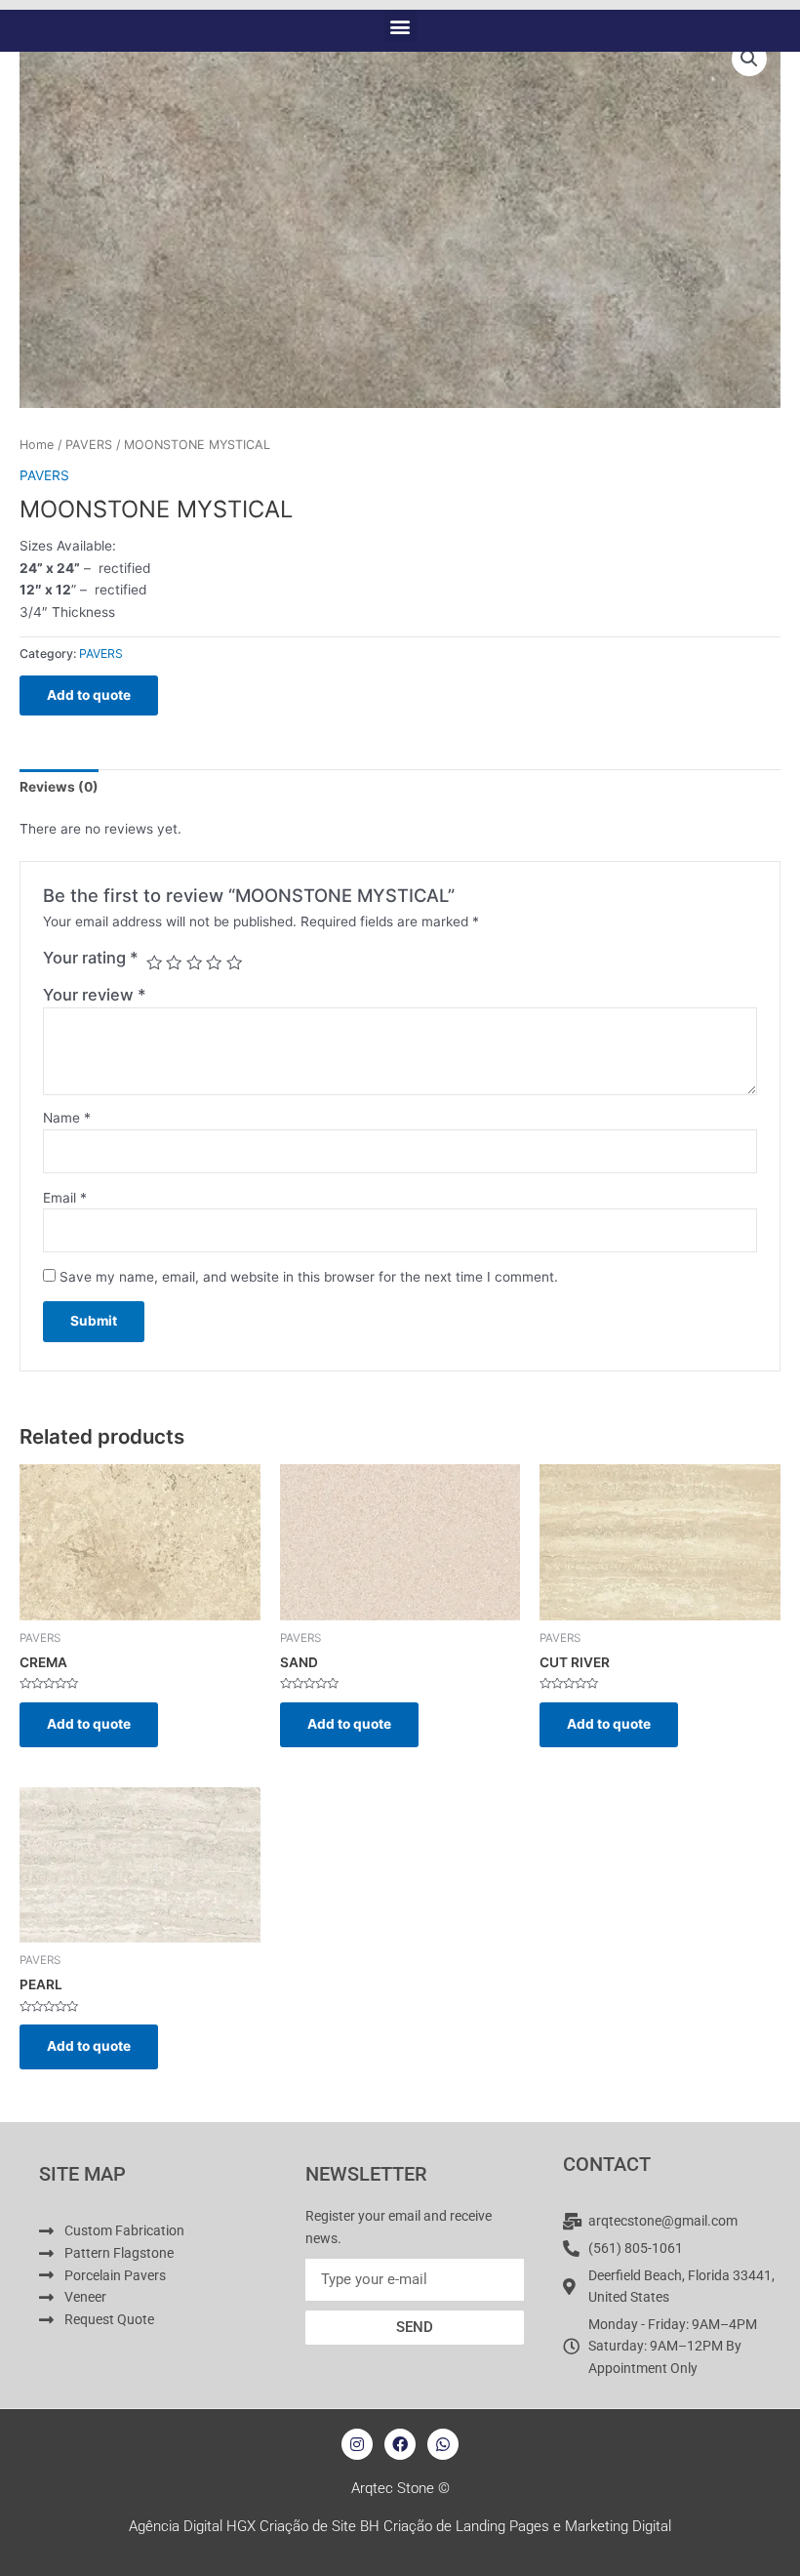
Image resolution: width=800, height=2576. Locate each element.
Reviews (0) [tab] (59, 787)
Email (65, 1198)
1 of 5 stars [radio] (154, 962)
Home (37, 445)
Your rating (91, 958)
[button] (400, 26)
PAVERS (89, 445)
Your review (95, 995)
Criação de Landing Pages (466, 2526)
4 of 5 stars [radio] (214, 962)
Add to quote (89, 695)
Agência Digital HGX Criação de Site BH (254, 2526)
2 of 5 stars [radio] (174, 962)
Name (67, 1118)
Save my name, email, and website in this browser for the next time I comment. (309, 1277)
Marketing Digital (618, 2526)
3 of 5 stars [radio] (194, 962)
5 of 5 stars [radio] (234, 962)
